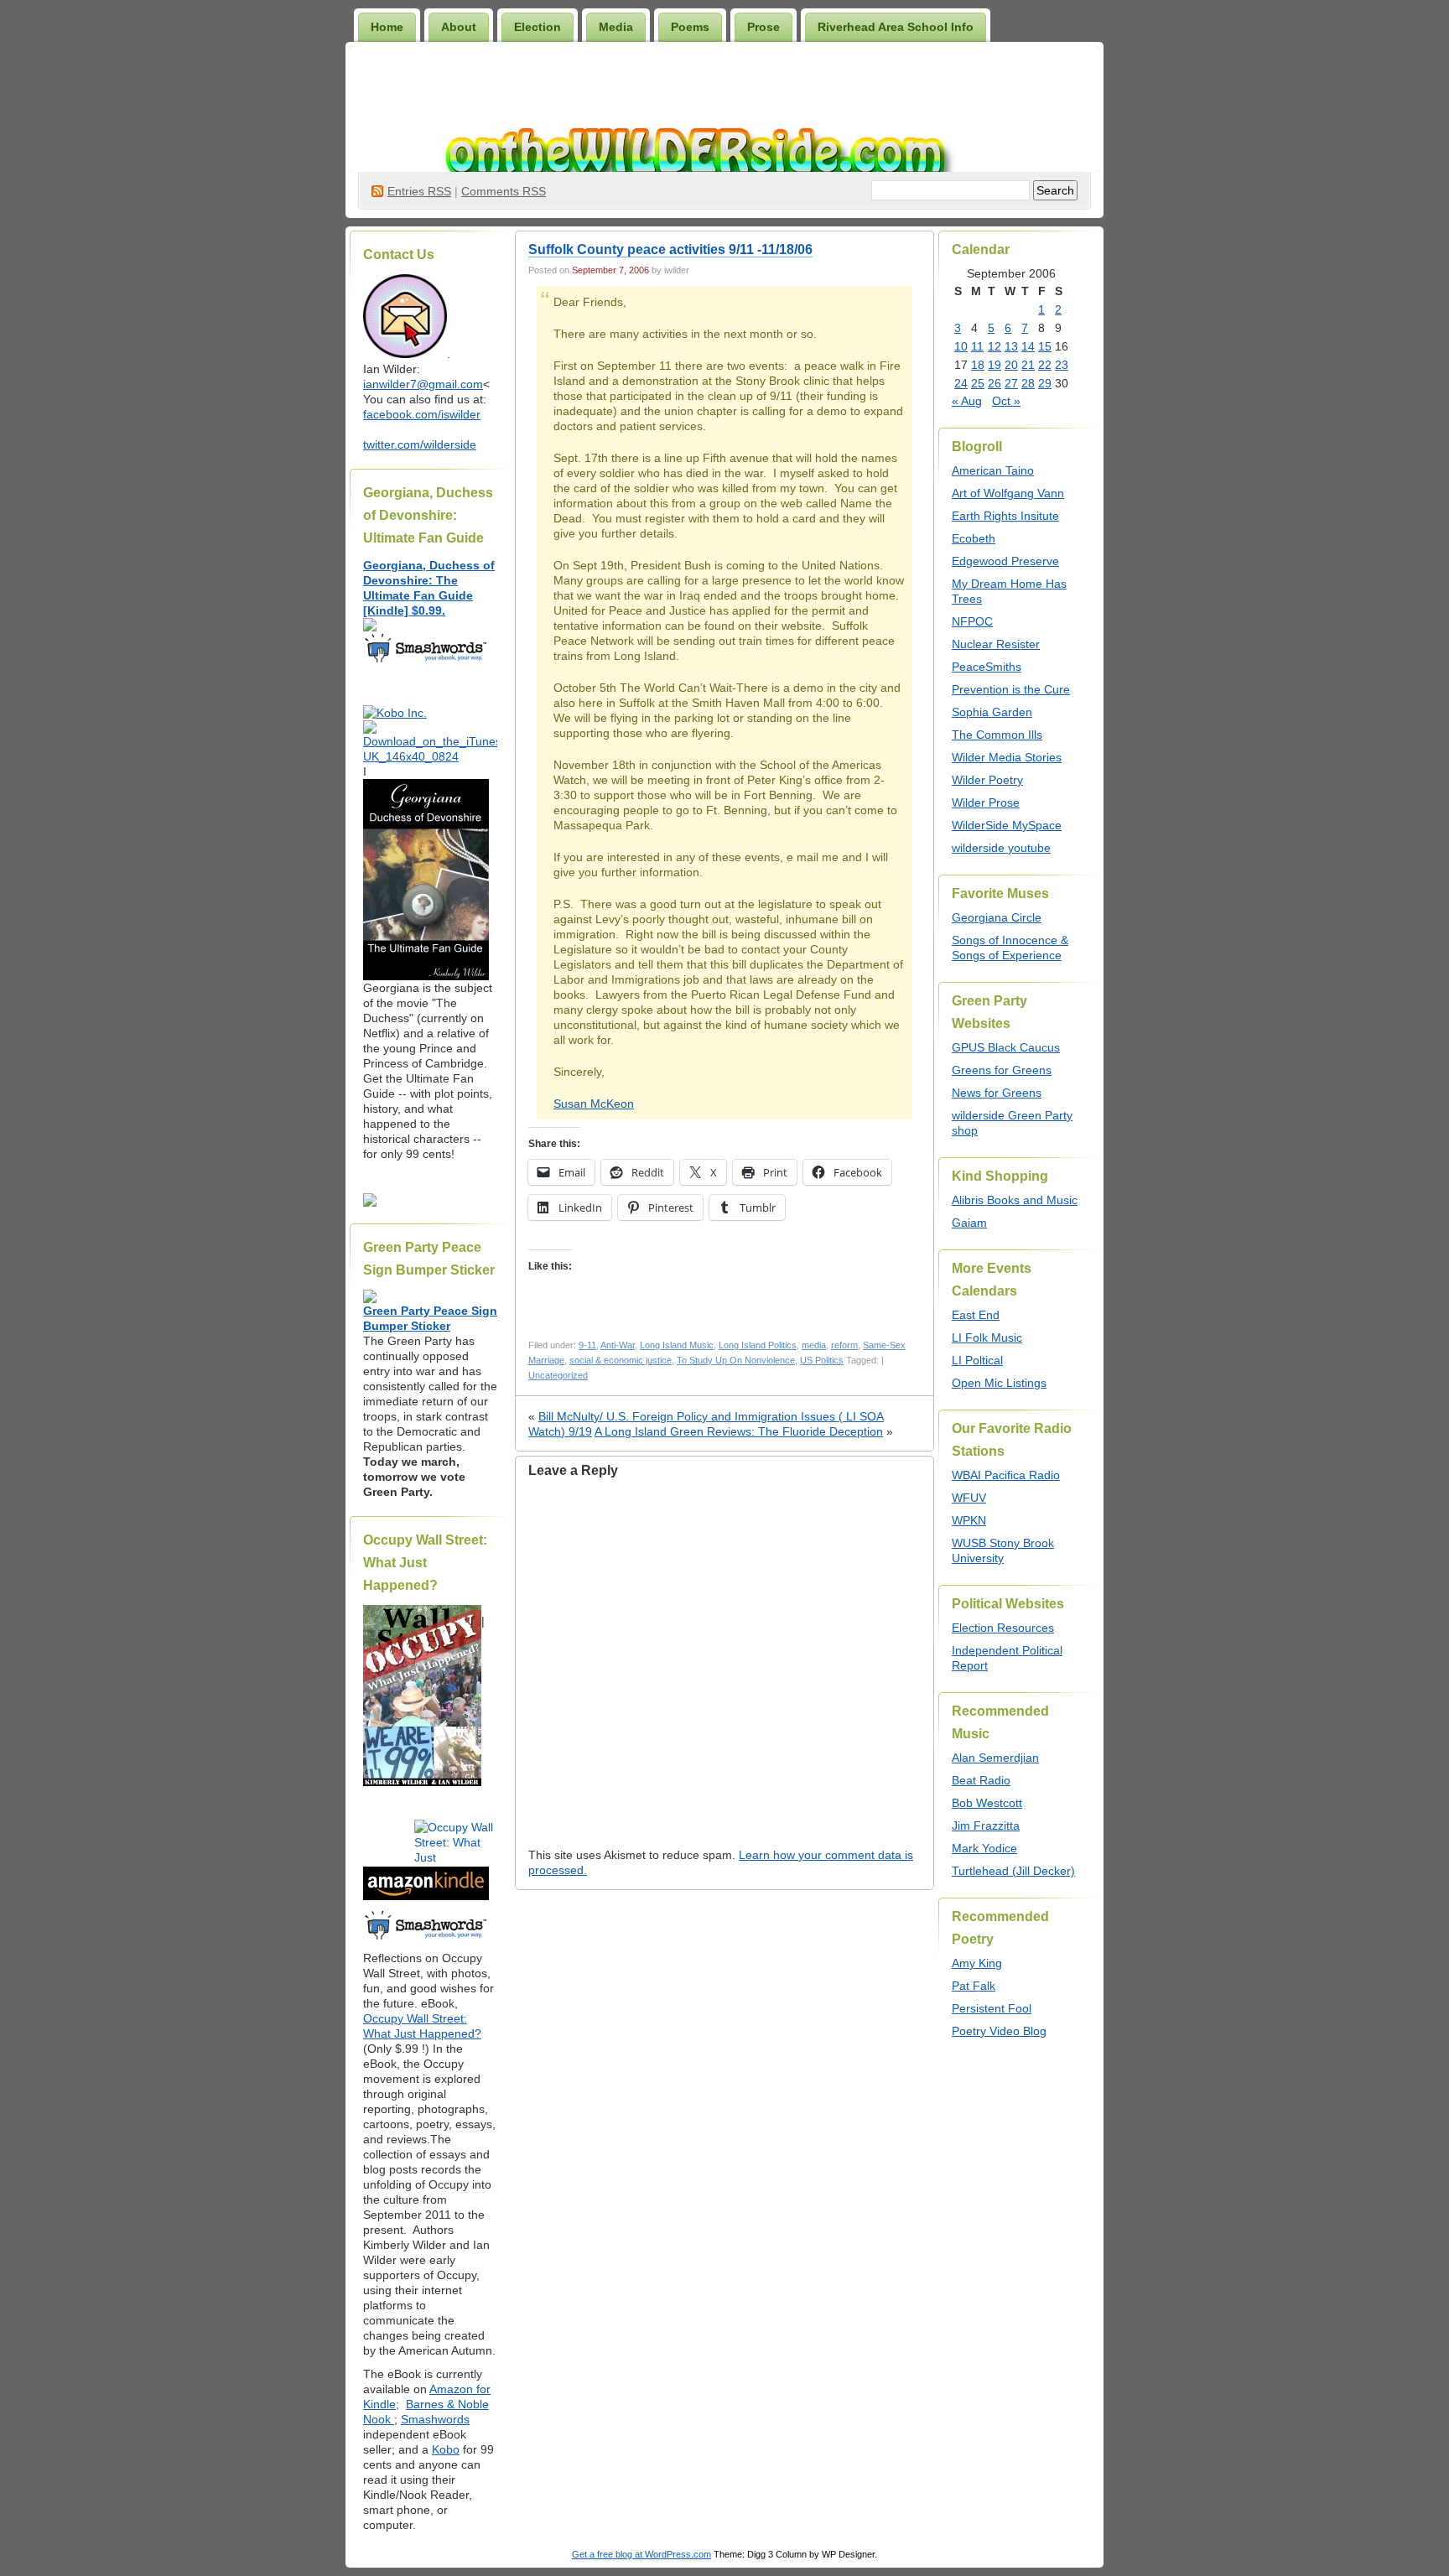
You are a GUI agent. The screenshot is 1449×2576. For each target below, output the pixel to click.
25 (978, 383)
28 (1028, 383)
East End (976, 1315)
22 (1045, 365)
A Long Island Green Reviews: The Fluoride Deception (739, 1431)
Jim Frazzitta (986, 1826)
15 (1045, 346)
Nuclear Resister (996, 644)
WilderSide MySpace (1007, 825)
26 (995, 383)
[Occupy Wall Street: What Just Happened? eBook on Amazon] (426, 1896)
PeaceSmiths (987, 667)
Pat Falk (974, 1986)
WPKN (969, 1520)
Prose (763, 27)
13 (1011, 346)
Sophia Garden (992, 712)
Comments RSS (504, 191)
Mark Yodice (984, 1848)
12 (995, 346)
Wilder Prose (986, 802)
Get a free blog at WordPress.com (641, 2554)
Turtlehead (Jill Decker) (1013, 1871)
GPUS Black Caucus (1006, 1047)
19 (995, 365)
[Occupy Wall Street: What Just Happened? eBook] (426, 1938)
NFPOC (972, 621)
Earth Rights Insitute (1005, 516)
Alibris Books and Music (1015, 1200)
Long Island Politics (758, 1345)
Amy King (977, 1963)
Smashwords (435, 2419)
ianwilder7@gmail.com (423, 384)
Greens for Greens (1002, 1070)
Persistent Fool (992, 2008)
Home (387, 27)
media (814, 1345)
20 (1011, 365)
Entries (419, 191)
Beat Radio (981, 1780)
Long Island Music (677, 1345)
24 (961, 383)
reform (844, 1345)
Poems (690, 27)
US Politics (822, 1360)
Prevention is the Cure (1011, 689)
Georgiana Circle (997, 917)
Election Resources (1003, 1628)
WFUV (969, 1498)
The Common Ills (997, 735)
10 (961, 346)
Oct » (1006, 401)
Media (616, 27)
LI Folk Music (987, 1337)
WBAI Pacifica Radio (1006, 1475)
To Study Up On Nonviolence (736, 1360)
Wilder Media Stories (1007, 757)
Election (538, 27)
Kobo (446, 2449)
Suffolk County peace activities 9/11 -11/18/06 (670, 249)
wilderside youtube (1001, 848)
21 (1028, 365)
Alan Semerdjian (995, 1758)
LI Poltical (977, 1360)
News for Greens (997, 1093)
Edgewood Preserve (1005, 561)
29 (1045, 383)
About (459, 27)
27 (1011, 383)
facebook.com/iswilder (422, 414)
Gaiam (969, 1223)
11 (977, 346)
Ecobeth (974, 538)
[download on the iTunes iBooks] (430, 756)
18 (978, 365)
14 (1028, 346)
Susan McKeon (594, 1104)
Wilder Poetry (987, 780)
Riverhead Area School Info (896, 27)
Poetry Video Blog (999, 2031)
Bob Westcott (987, 1803)
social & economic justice (621, 1360)
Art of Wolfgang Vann (1008, 493)
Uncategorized (558, 1375)
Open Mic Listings (999, 1383)
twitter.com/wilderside (420, 444)
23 (1062, 365)
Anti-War (618, 1345)
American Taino (993, 470)
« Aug (967, 401)
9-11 (587, 1345)
